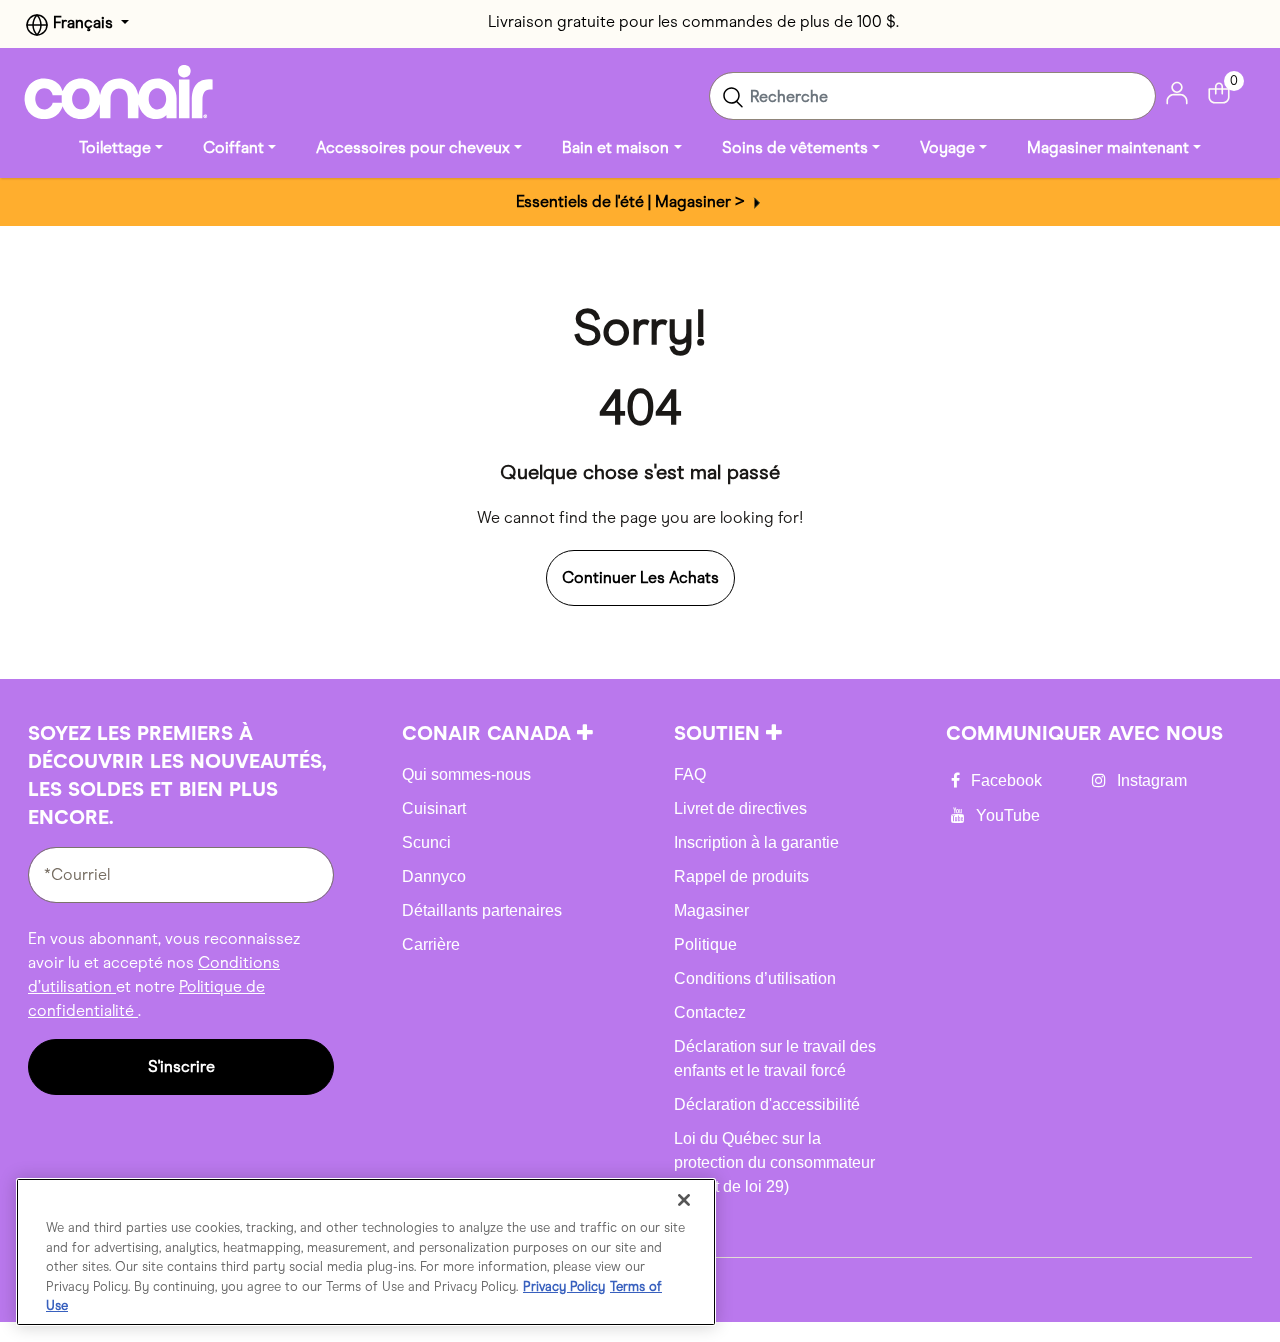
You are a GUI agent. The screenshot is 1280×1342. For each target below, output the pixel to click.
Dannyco (434, 876)
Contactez (710, 1012)
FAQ (690, 774)
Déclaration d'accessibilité (767, 1104)
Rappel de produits (741, 876)
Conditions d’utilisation (755, 978)
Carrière (431, 944)
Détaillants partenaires (482, 910)
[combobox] (932, 96)
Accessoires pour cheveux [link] (413, 147)
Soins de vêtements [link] (795, 147)
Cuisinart (434, 808)
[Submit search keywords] (733, 96)
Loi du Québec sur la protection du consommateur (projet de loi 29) (774, 1162)
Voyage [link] (947, 147)
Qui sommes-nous (466, 774)
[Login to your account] (1177, 91)
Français (83, 22)
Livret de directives (740, 808)
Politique (705, 944)
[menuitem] (121, 148)
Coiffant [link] (233, 147)
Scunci (426, 842)
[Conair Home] (119, 92)
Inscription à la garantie (756, 842)
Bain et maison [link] (615, 147)
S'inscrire (181, 1066)
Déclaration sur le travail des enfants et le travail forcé (775, 1058)
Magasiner (711, 910)
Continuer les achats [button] (640, 577)
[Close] (684, 1200)
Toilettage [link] (115, 147)
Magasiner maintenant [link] (1108, 147)
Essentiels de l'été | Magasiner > (632, 201)
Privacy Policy (564, 1286)
